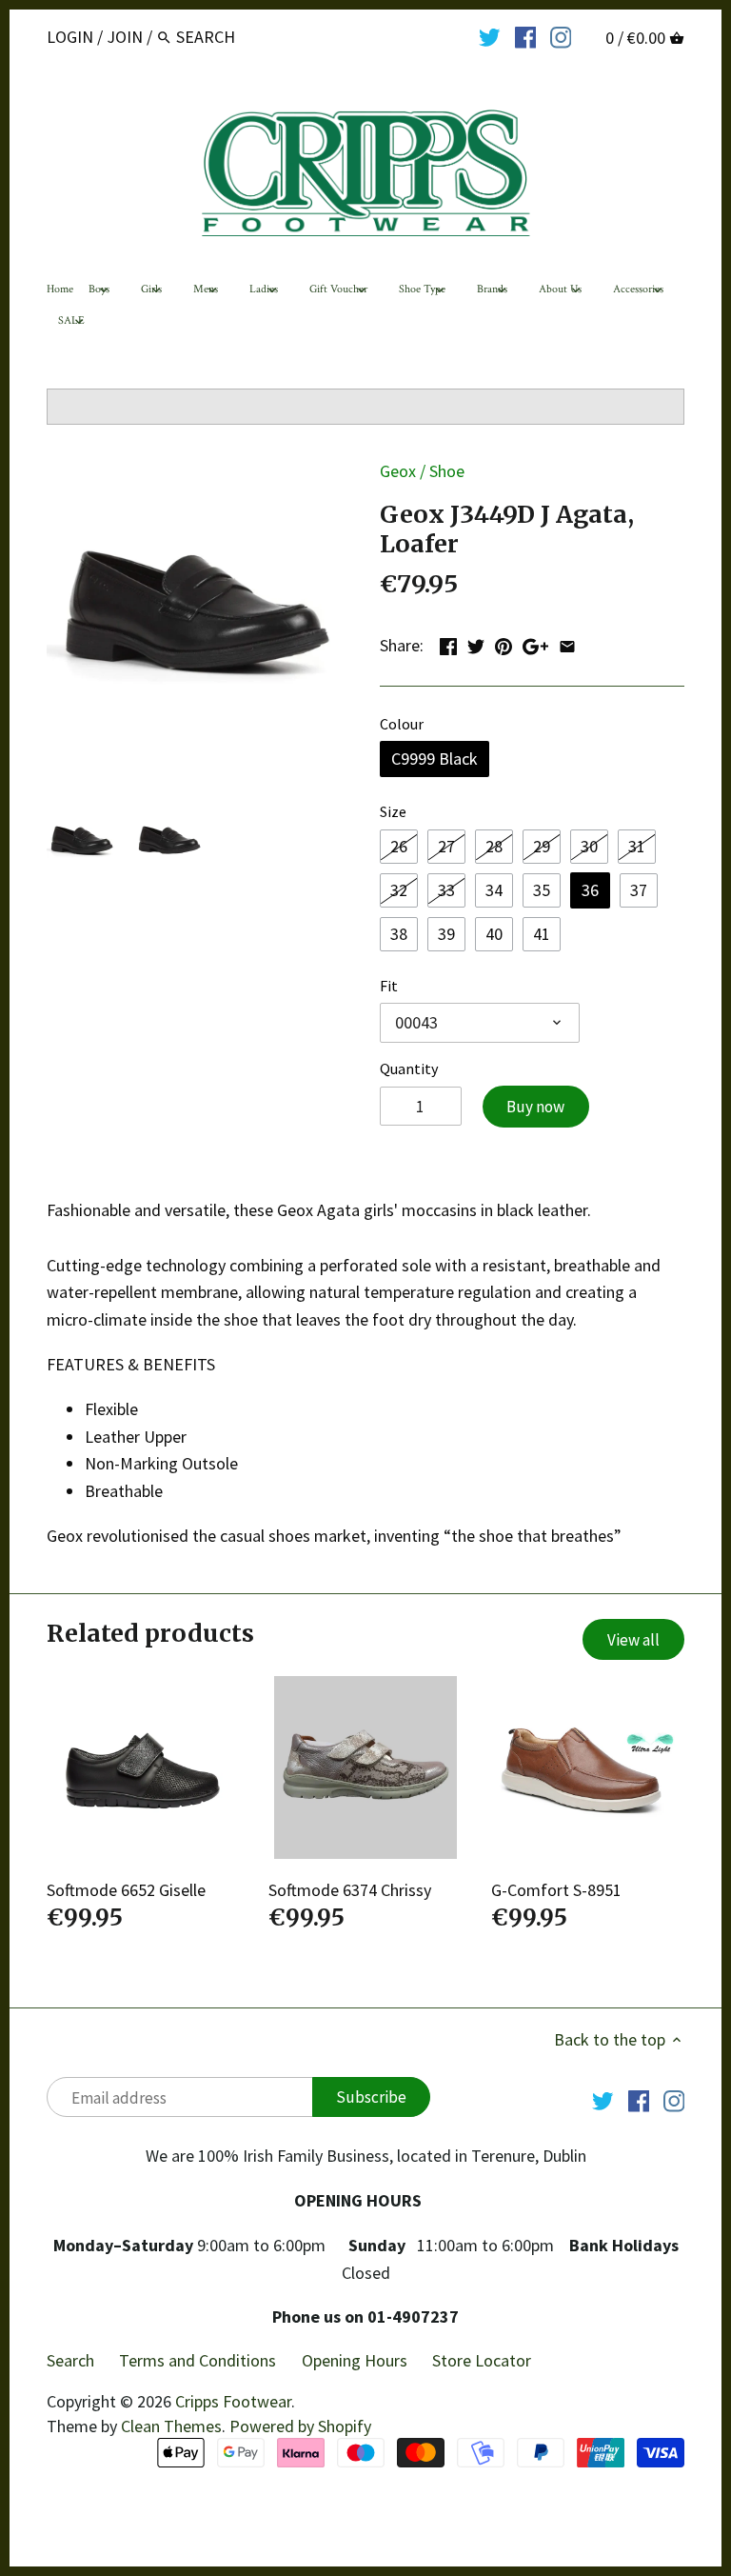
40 (494, 934)
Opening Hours (355, 2360)
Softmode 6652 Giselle (126, 1890)
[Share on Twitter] (476, 643)
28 (494, 846)
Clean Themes (171, 2426)
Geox (398, 471)
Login (70, 37)
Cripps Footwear (233, 2401)
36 (590, 890)
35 (542, 890)
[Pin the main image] (504, 643)
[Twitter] (490, 36)
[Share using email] (567, 643)
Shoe (447, 471)
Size (393, 812)
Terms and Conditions (198, 2360)
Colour (402, 724)
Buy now (535, 1107)
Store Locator (482, 2360)
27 (446, 846)
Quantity (409, 1069)
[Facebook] (526, 36)
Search (70, 2360)
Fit (389, 986)
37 (639, 890)
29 (542, 846)
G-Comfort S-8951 (556, 1890)
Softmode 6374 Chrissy (350, 1890)
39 (446, 934)
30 (589, 846)
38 (399, 934)
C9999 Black (435, 759)
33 (446, 890)
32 (399, 890)
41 (542, 934)
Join (125, 37)
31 (637, 846)
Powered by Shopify (300, 2426)
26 (399, 846)
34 (494, 890)
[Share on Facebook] (448, 643)
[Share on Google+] (535, 643)
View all (633, 1640)
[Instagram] (561, 36)
